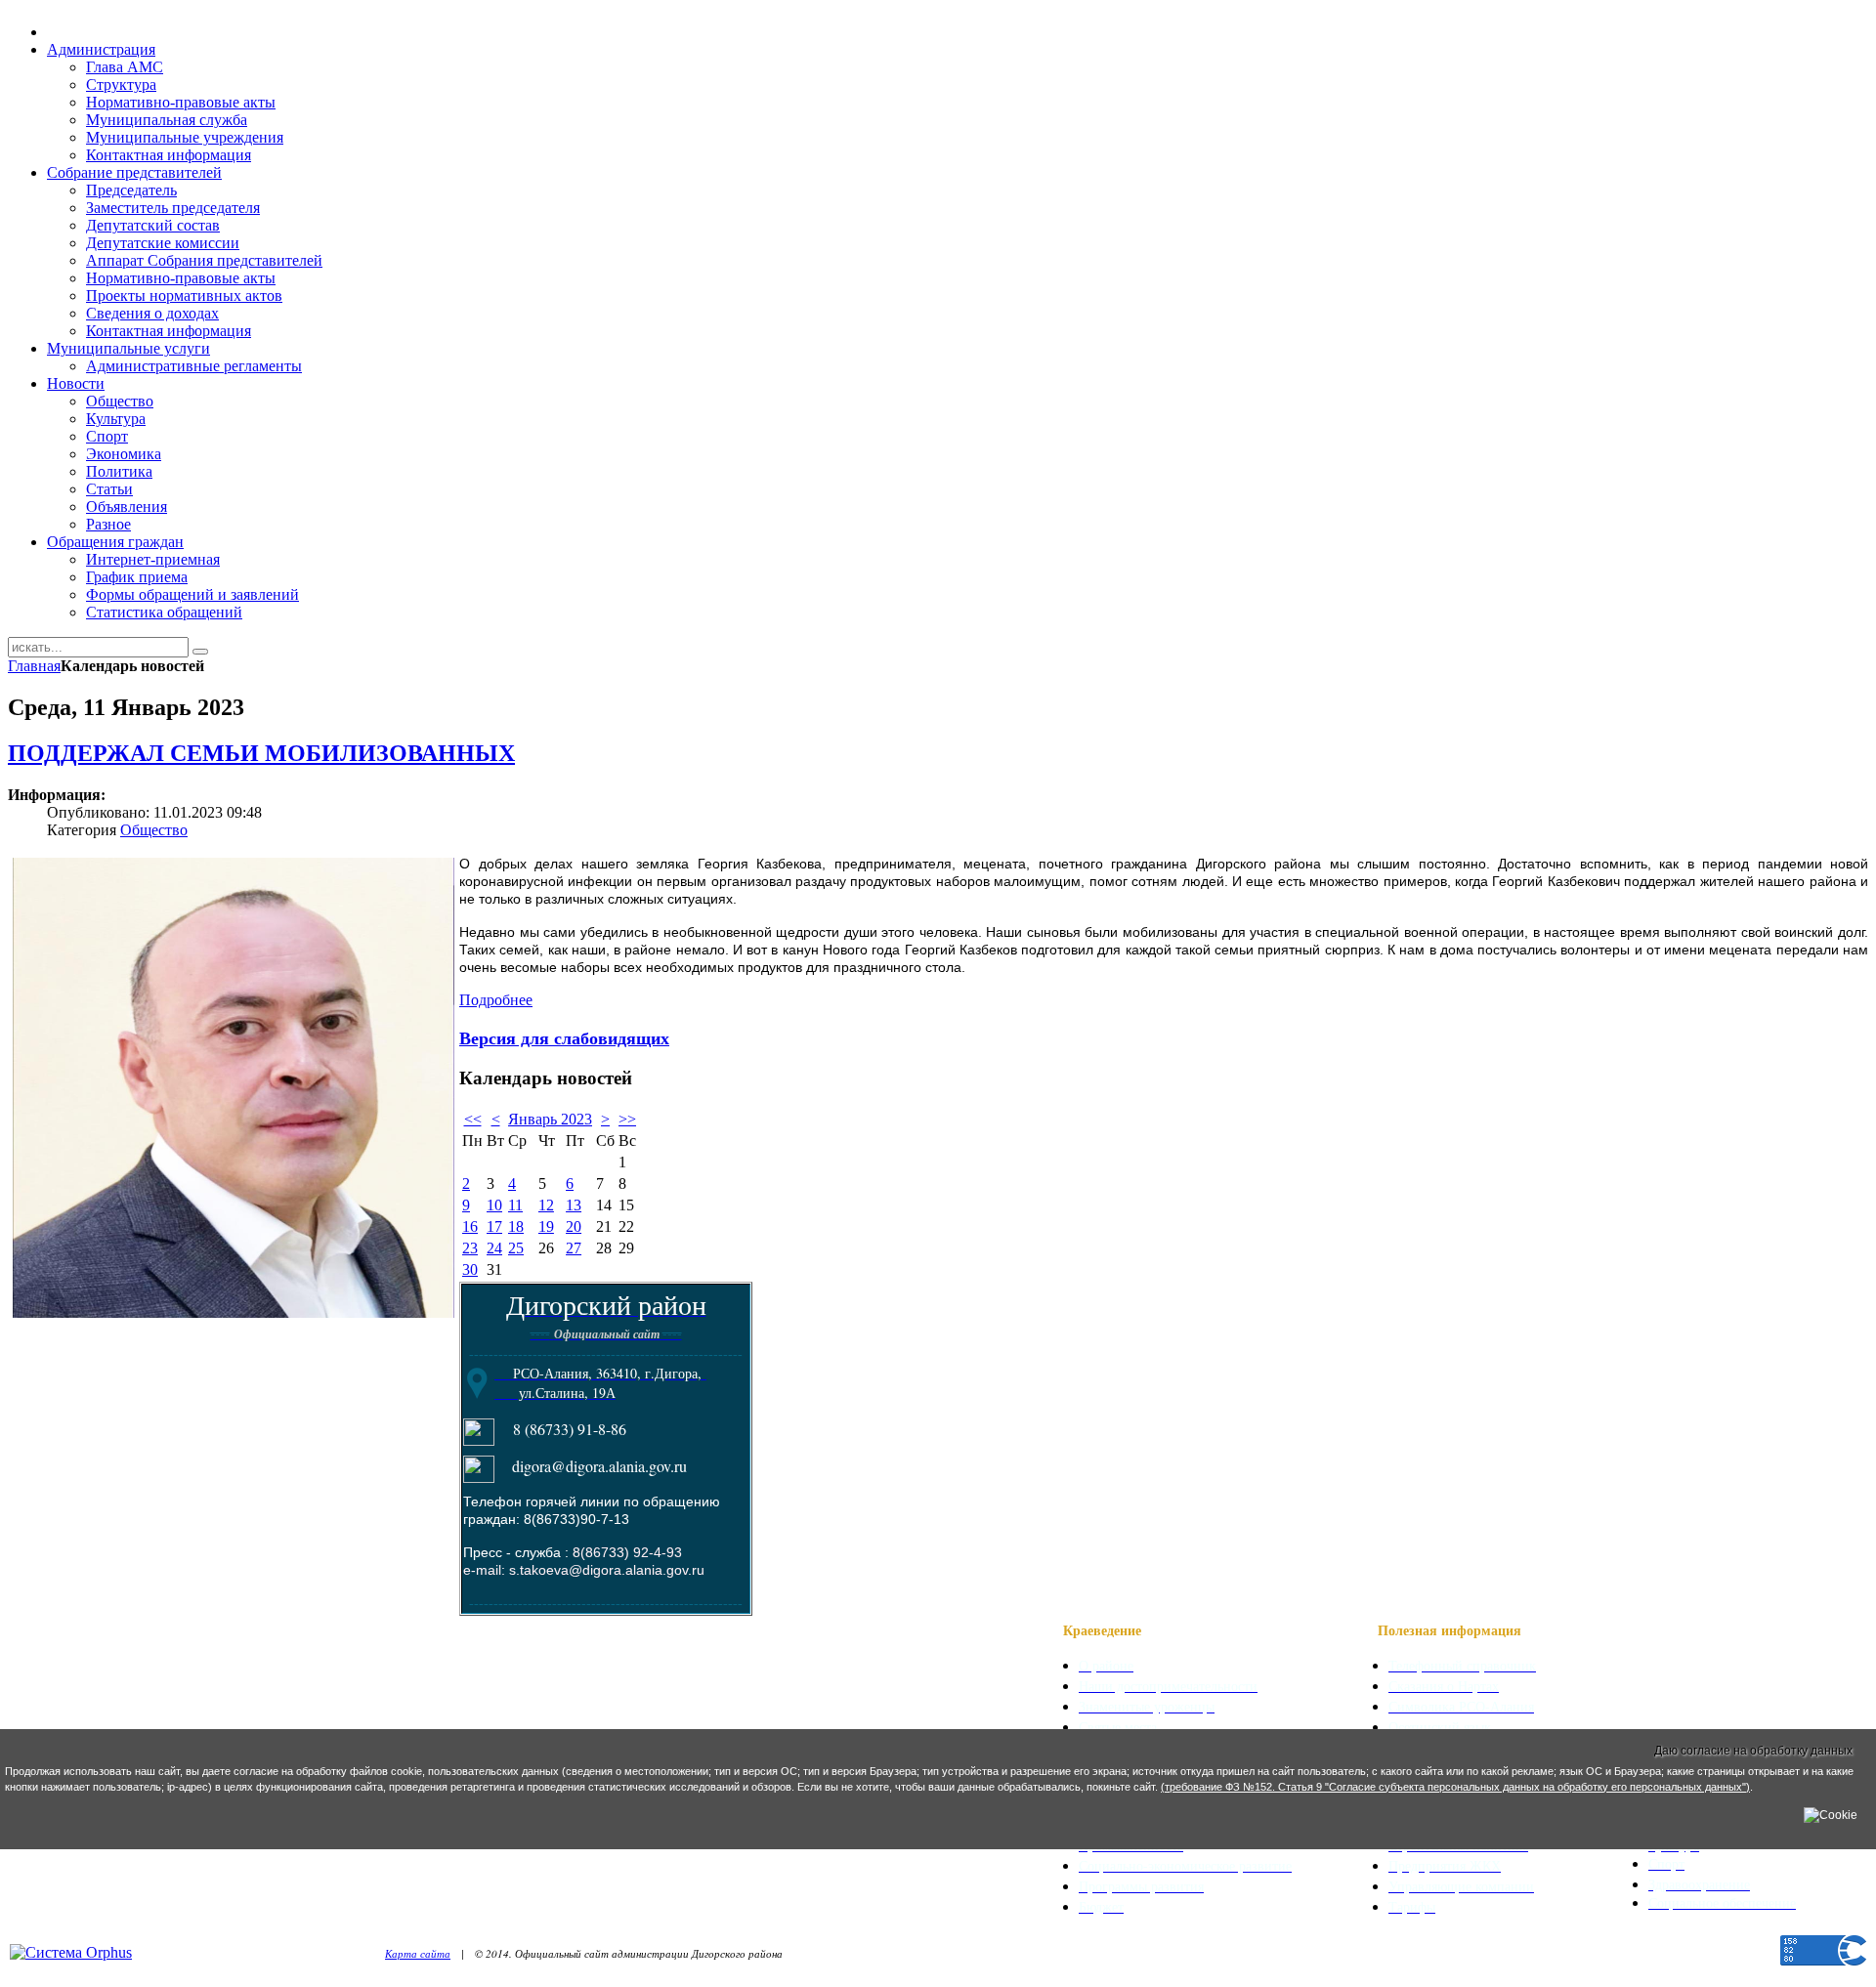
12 (546, 1205)
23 (470, 1248)
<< (473, 1119)
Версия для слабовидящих (564, 1037)
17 (494, 1226)
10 (494, 1205)
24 (494, 1248)
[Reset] (200, 652)
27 (574, 1248)
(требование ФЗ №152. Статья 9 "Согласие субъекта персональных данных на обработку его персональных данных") (1455, 1787)
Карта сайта (418, 1953)
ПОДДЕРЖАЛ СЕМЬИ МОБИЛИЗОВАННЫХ (261, 753)
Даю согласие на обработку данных (1753, 1751)
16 (470, 1226)
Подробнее (496, 1000)
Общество (154, 830)
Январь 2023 (550, 1119)
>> (627, 1119)
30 (470, 1269)
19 (546, 1226)
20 (574, 1226)
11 (515, 1205)
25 (516, 1248)
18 (516, 1226)
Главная (34, 666)
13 (574, 1205)
